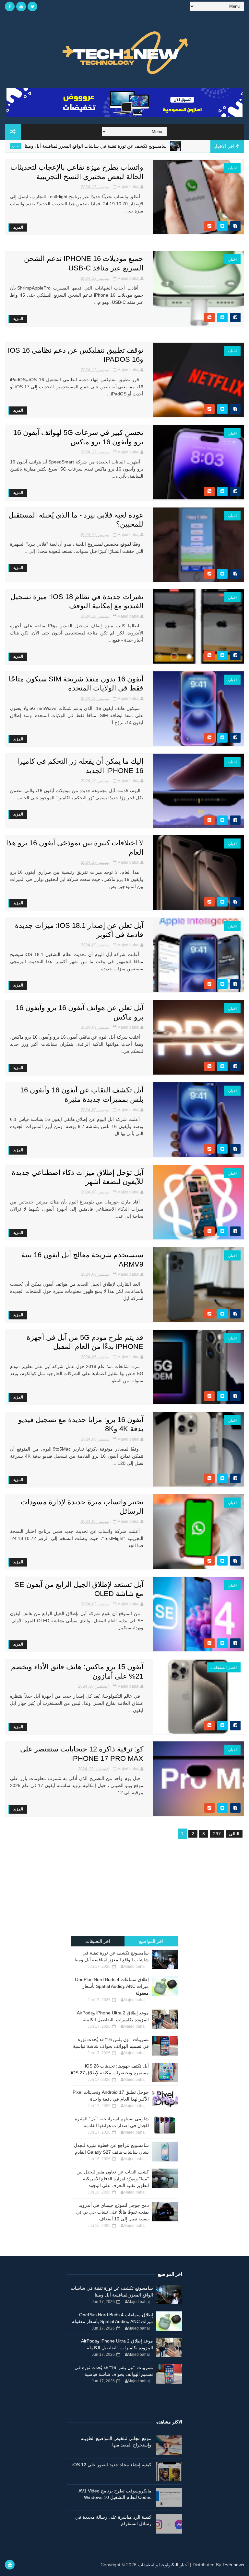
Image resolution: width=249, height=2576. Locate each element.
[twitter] (32, 6)
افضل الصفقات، (224, 1668)
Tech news (233, 2565)
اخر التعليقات (98, 1941)
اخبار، (63, 146)
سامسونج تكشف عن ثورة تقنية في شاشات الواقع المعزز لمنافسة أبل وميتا (143, 146)
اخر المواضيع (151, 1941)
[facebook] (10, 6)
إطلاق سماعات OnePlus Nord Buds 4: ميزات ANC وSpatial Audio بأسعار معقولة (111, 1986)
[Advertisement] (124, 1889)
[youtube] (21, 6)
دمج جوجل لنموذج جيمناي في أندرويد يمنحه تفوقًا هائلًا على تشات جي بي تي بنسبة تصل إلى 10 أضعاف (113, 2212)
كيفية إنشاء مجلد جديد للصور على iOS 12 (112, 2465)
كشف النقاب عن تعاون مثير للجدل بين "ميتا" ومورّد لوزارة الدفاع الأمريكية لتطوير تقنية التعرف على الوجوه (113, 2179)
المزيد (18, 227)
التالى (234, 1834)
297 (217, 1834)
